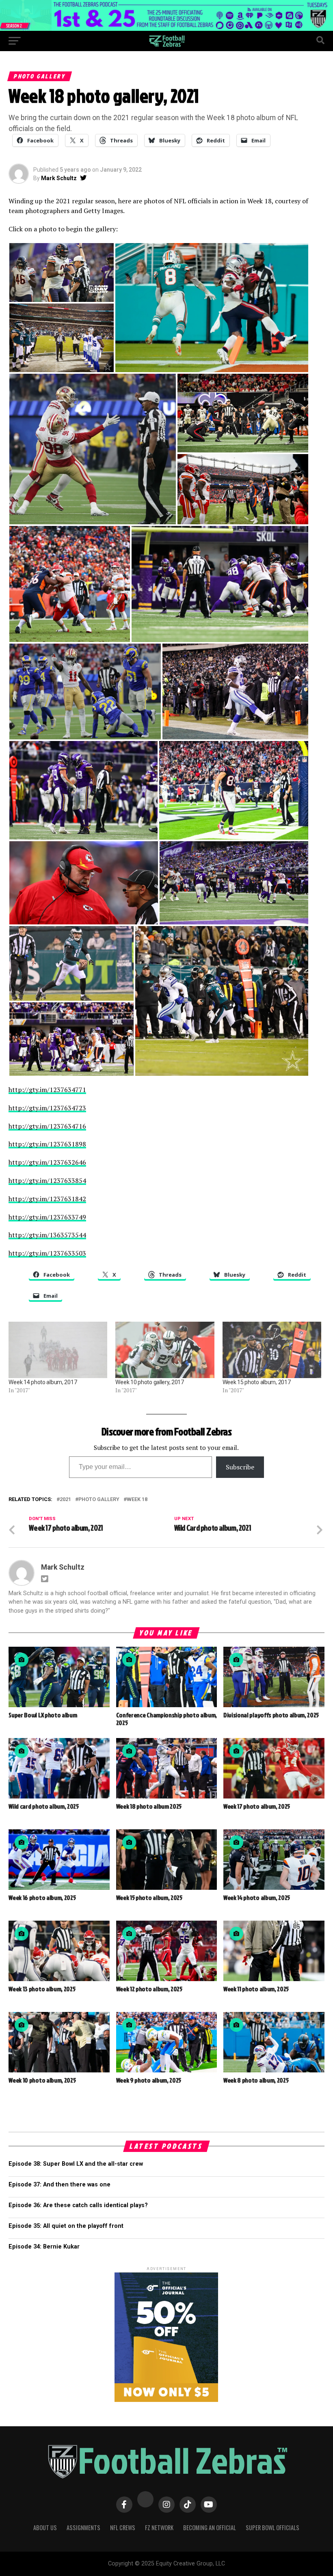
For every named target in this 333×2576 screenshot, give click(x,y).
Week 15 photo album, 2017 (257, 1382)
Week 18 (137, 1500)
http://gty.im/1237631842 (47, 1199)
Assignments (83, 2528)
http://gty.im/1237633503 (47, 1253)
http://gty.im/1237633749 (47, 1217)
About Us (45, 2528)
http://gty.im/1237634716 (47, 1126)
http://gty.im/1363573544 (47, 1235)
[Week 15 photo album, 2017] (272, 1350)
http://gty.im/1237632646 (47, 1162)
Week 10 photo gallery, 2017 (149, 1382)
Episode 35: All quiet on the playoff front (66, 2226)
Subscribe (240, 1467)
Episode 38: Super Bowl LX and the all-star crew (76, 2164)
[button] (62, 272)
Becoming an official (210, 2528)
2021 (65, 1500)
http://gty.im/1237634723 (47, 1108)
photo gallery (99, 1500)
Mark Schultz (59, 178)
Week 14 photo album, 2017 (43, 1382)
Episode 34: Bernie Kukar (44, 2247)
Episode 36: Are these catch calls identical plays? (78, 2205)
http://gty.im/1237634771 (47, 1090)
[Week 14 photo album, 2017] (58, 1350)
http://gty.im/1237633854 (47, 1180)
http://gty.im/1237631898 (47, 1144)
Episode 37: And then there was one (59, 2185)
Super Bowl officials (272, 2528)
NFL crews (123, 2528)
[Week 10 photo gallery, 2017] (165, 1350)
